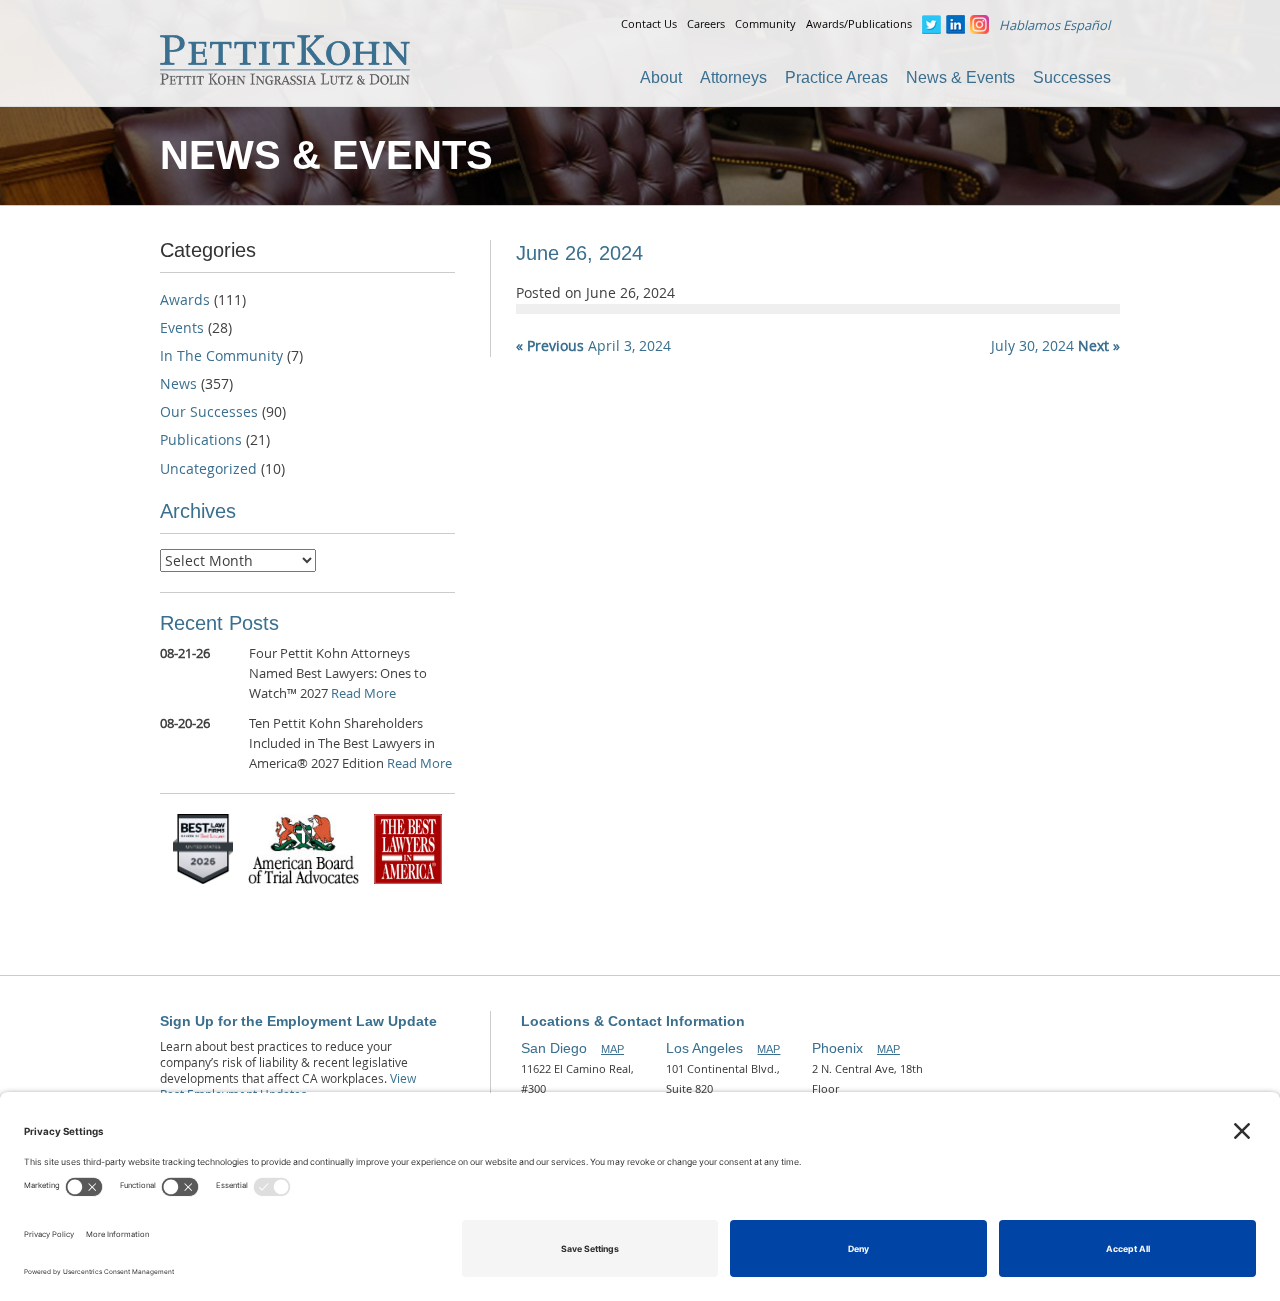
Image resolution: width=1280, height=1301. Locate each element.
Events (182, 327)
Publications (201, 439)
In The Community (221, 355)
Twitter (931, 24)
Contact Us (649, 23)
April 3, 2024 (593, 345)
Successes (1072, 77)
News (178, 383)
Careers (706, 23)
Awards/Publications (859, 23)
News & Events (960, 77)
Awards (185, 299)
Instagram (979, 24)
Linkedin (955, 24)
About (661, 77)
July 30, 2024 (1055, 345)
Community (765, 23)
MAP (612, 1049)
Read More (363, 693)
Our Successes (209, 411)
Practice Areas (836, 77)
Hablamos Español (1054, 25)
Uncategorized (208, 468)
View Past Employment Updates (288, 1086)
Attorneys (733, 77)
